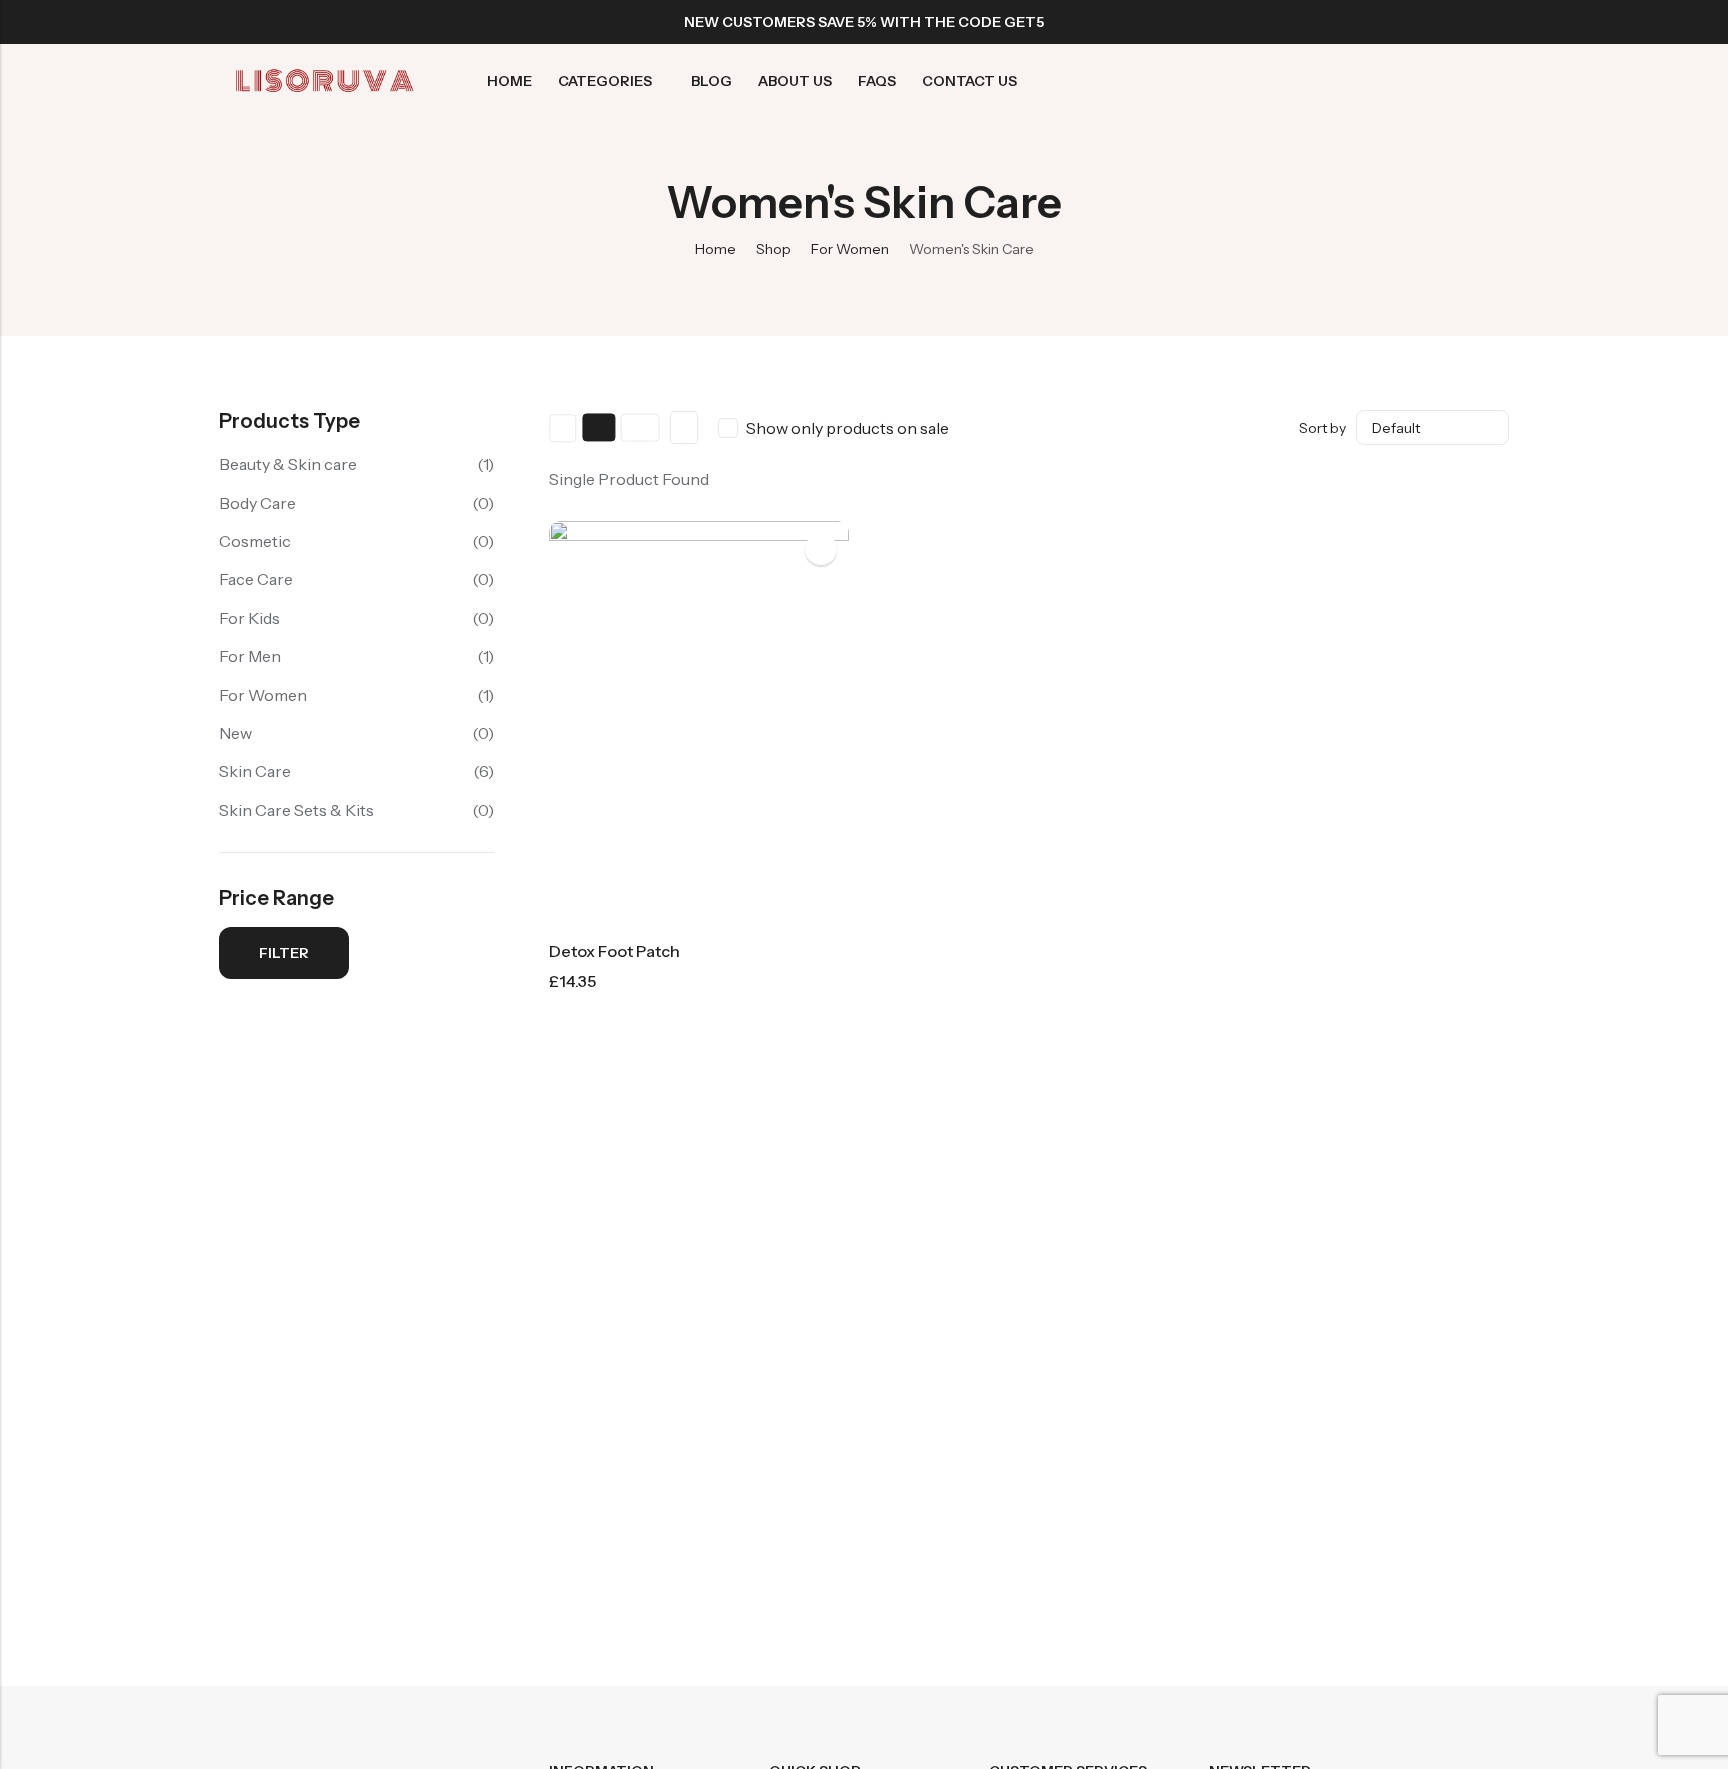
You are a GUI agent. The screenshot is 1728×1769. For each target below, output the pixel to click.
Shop (773, 249)
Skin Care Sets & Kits (296, 810)
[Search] (1391, 81)
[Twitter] (1431, 22)
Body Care (257, 503)
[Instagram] (1467, 22)
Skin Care (255, 771)
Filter (284, 953)
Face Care (256, 579)
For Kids (249, 618)
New (235, 733)
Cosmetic (255, 541)
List (684, 427)
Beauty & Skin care (288, 464)
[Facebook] (1395, 22)
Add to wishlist (821, 549)
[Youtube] (1503, 22)
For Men (250, 656)
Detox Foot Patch (614, 951)
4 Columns (639, 428)
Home (715, 249)
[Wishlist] (1465, 81)
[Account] (1428, 81)
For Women (850, 249)
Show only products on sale (847, 428)
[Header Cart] (1501, 81)
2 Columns (563, 428)
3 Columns (599, 428)
